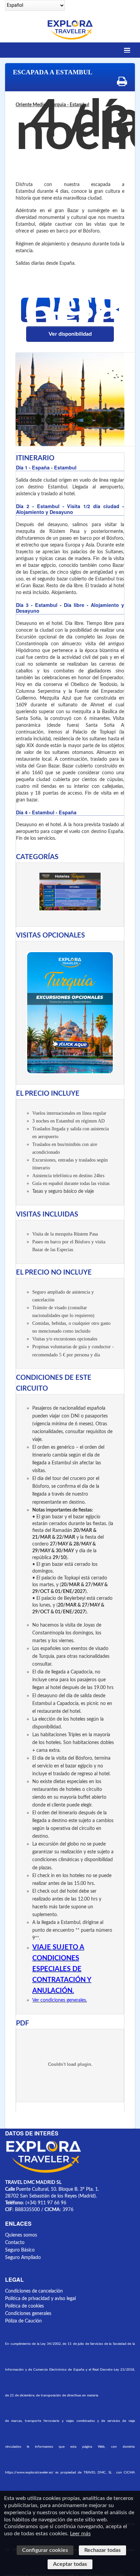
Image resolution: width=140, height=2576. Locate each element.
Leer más (80, 2534)
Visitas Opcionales (50, 935)
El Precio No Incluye (54, 1273)
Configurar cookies (45, 2550)
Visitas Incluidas (47, 1215)
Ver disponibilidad (70, 334)
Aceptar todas (70, 2564)
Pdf (22, 2023)
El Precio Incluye (48, 1094)
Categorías (37, 857)
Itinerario (35, 458)
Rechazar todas (102, 2550)
